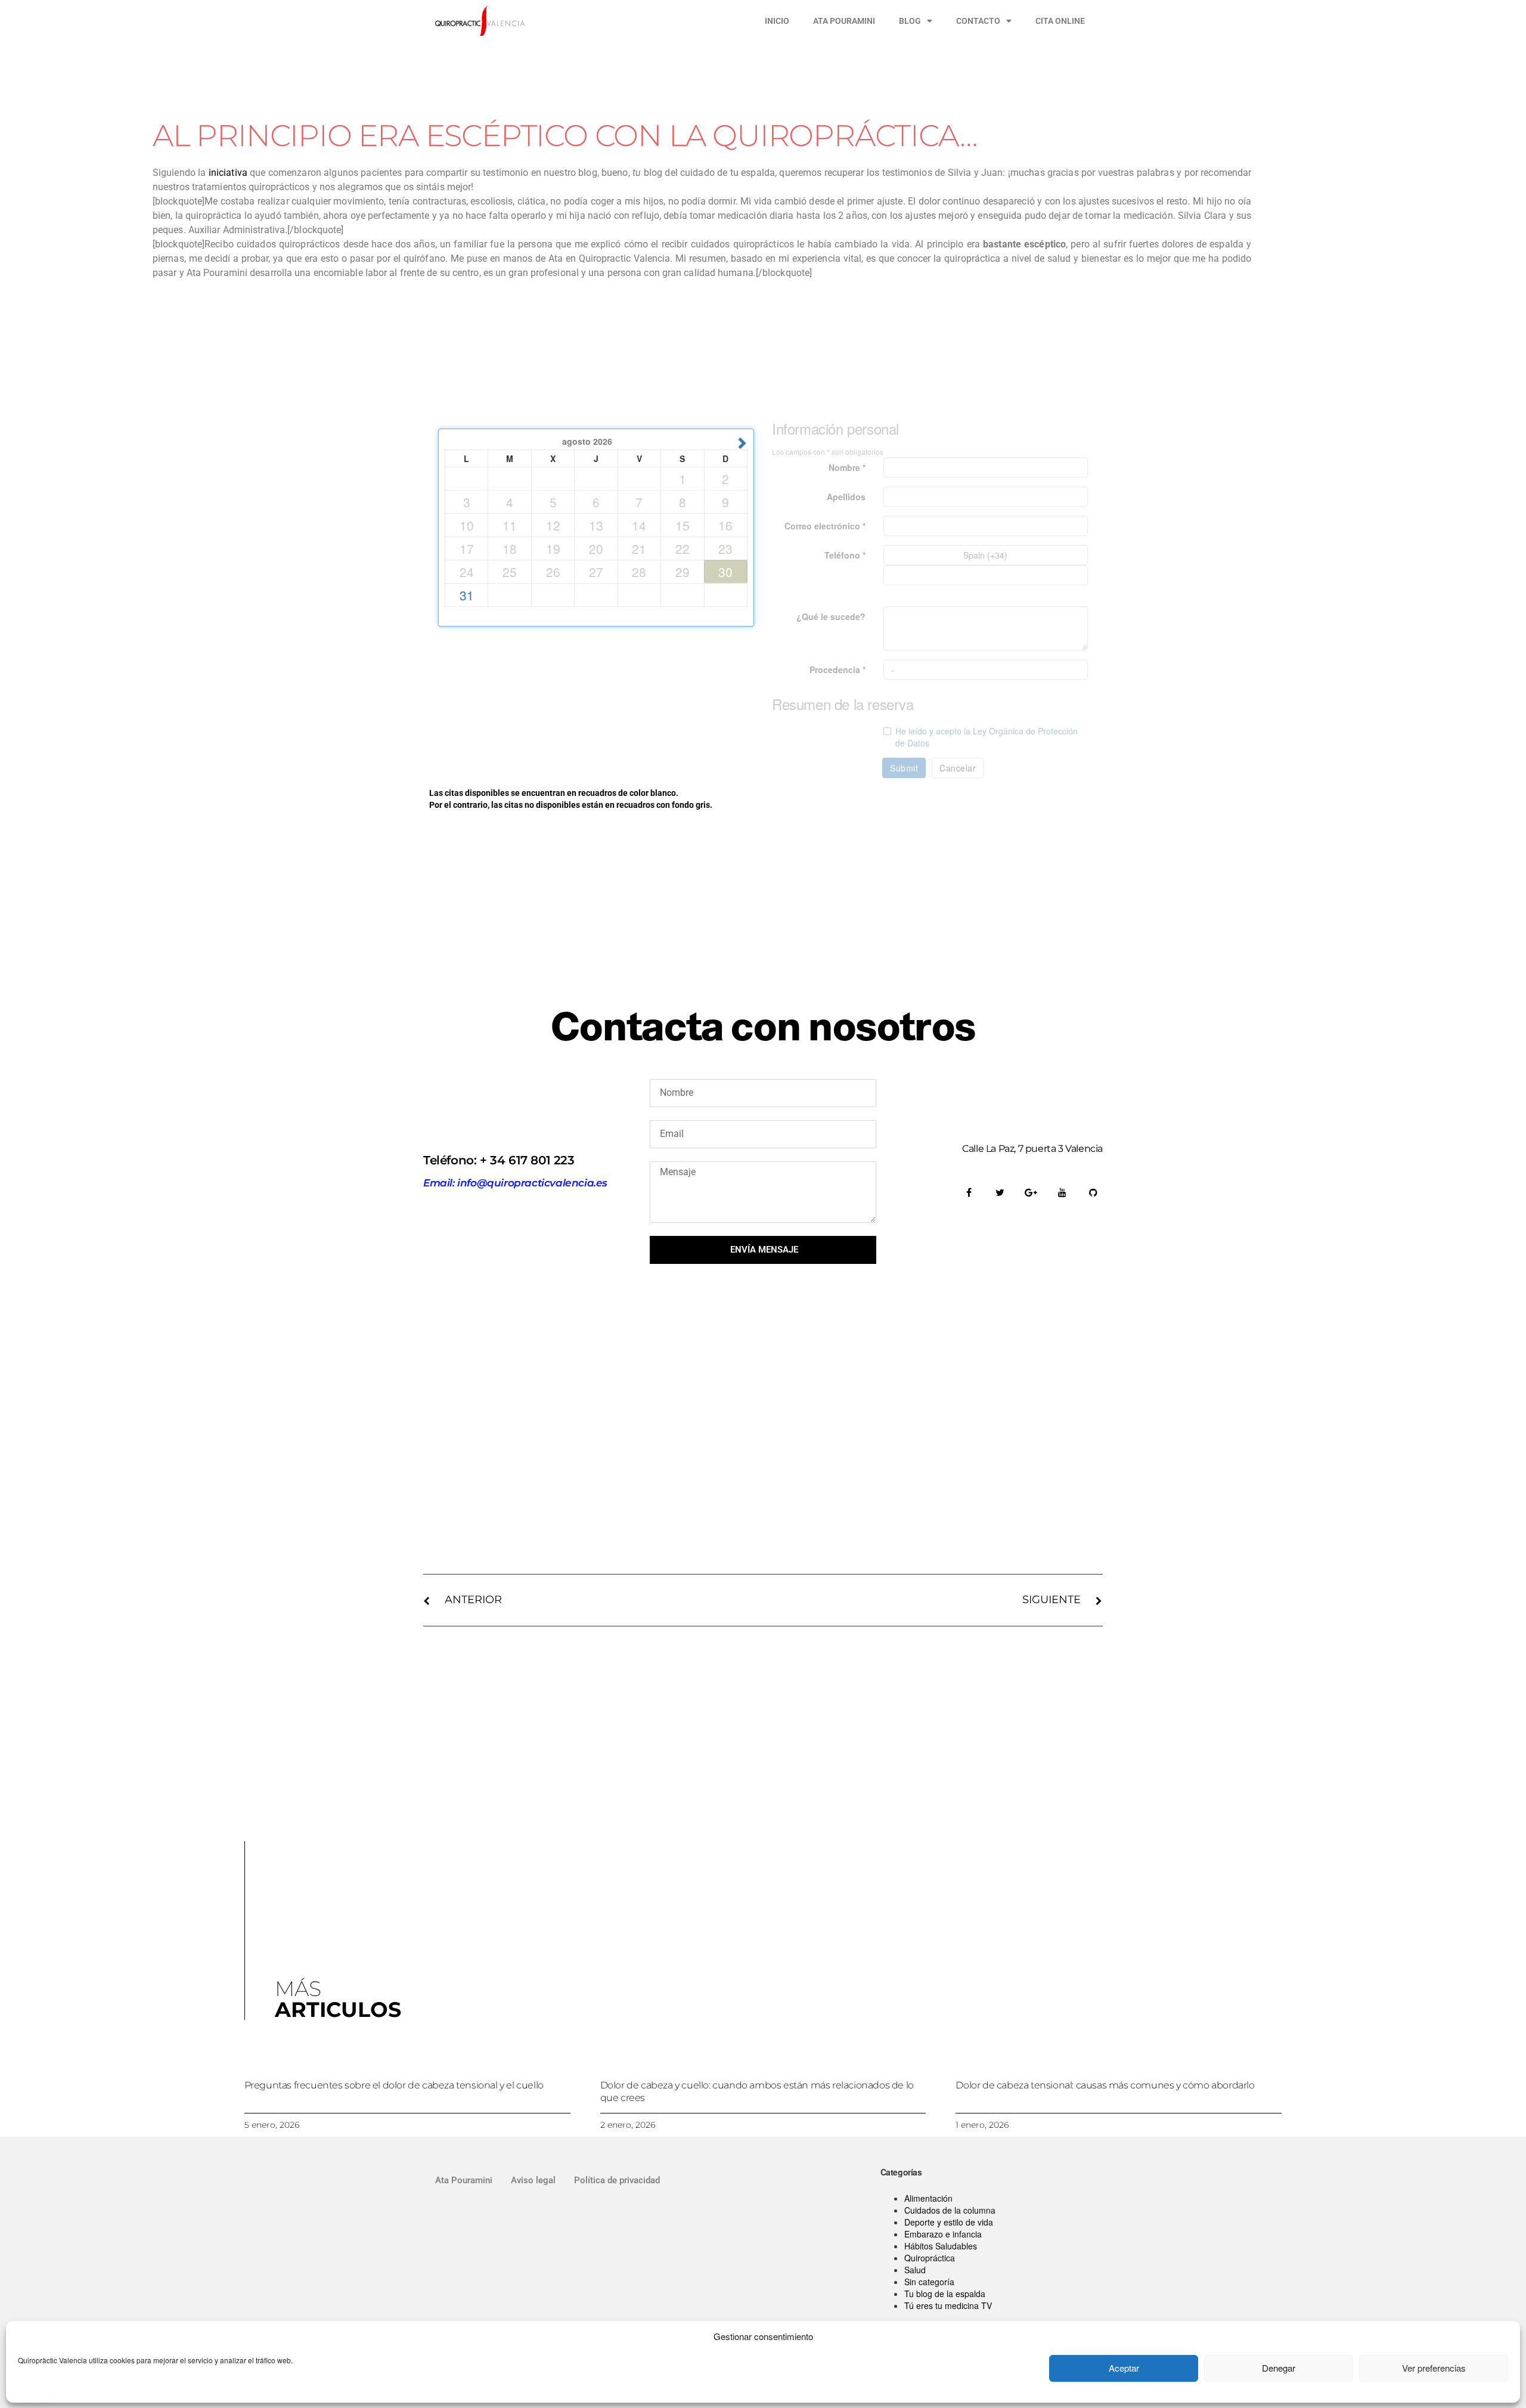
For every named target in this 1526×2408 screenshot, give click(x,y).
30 (725, 572)
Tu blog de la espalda (945, 2294)
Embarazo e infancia (943, 2234)
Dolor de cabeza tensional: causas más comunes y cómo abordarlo (1105, 2085)
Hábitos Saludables (941, 2246)
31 (467, 595)
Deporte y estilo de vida (949, 2222)
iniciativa (228, 173)
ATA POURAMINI (844, 21)
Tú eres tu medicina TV (948, 2305)
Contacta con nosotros (763, 1027)
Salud (915, 2270)
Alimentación (928, 2198)
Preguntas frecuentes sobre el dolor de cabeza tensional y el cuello (394, 2085)
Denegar (1279, 2368)
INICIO (777, 21)
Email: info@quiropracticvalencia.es (515, 1183)
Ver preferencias (1434, 2368)
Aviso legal (533, 2180)
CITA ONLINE (1060, 21)
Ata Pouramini (464, 2180)
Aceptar (1124, 2368)
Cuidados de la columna (950, 2210)
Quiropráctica (930, 2258)
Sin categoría (929, 2282)
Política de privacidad (617, 2180)
